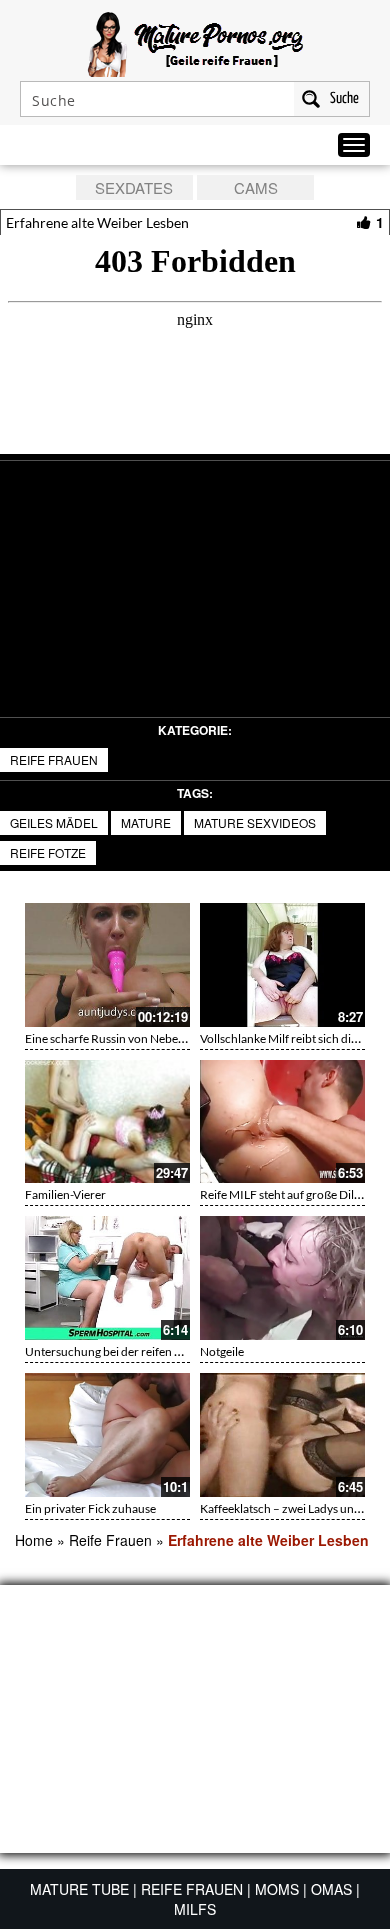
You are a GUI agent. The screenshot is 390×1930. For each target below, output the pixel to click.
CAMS (256, 187)
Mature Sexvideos (255, 822)
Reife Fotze (48, 852)
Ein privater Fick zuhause (90, 1508)
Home (34, 1540)
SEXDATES (134, 187)
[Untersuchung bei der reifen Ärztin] (107, 1278)
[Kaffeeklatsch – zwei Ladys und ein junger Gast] (282, 1435)
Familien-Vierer (65, 1194)
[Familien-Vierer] (107, 1122)
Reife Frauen (54, 759)
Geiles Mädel (54, 822)
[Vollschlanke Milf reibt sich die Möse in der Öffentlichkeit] (282, 965)
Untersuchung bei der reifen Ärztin (116, 1351)
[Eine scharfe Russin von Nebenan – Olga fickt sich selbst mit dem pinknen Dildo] (107, 965)
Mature (146, 822)
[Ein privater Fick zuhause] (107, 1435)
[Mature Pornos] (195, 42)
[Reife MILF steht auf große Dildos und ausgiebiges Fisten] (282, 1122)
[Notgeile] (282, 1278)
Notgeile (222, 1351)
